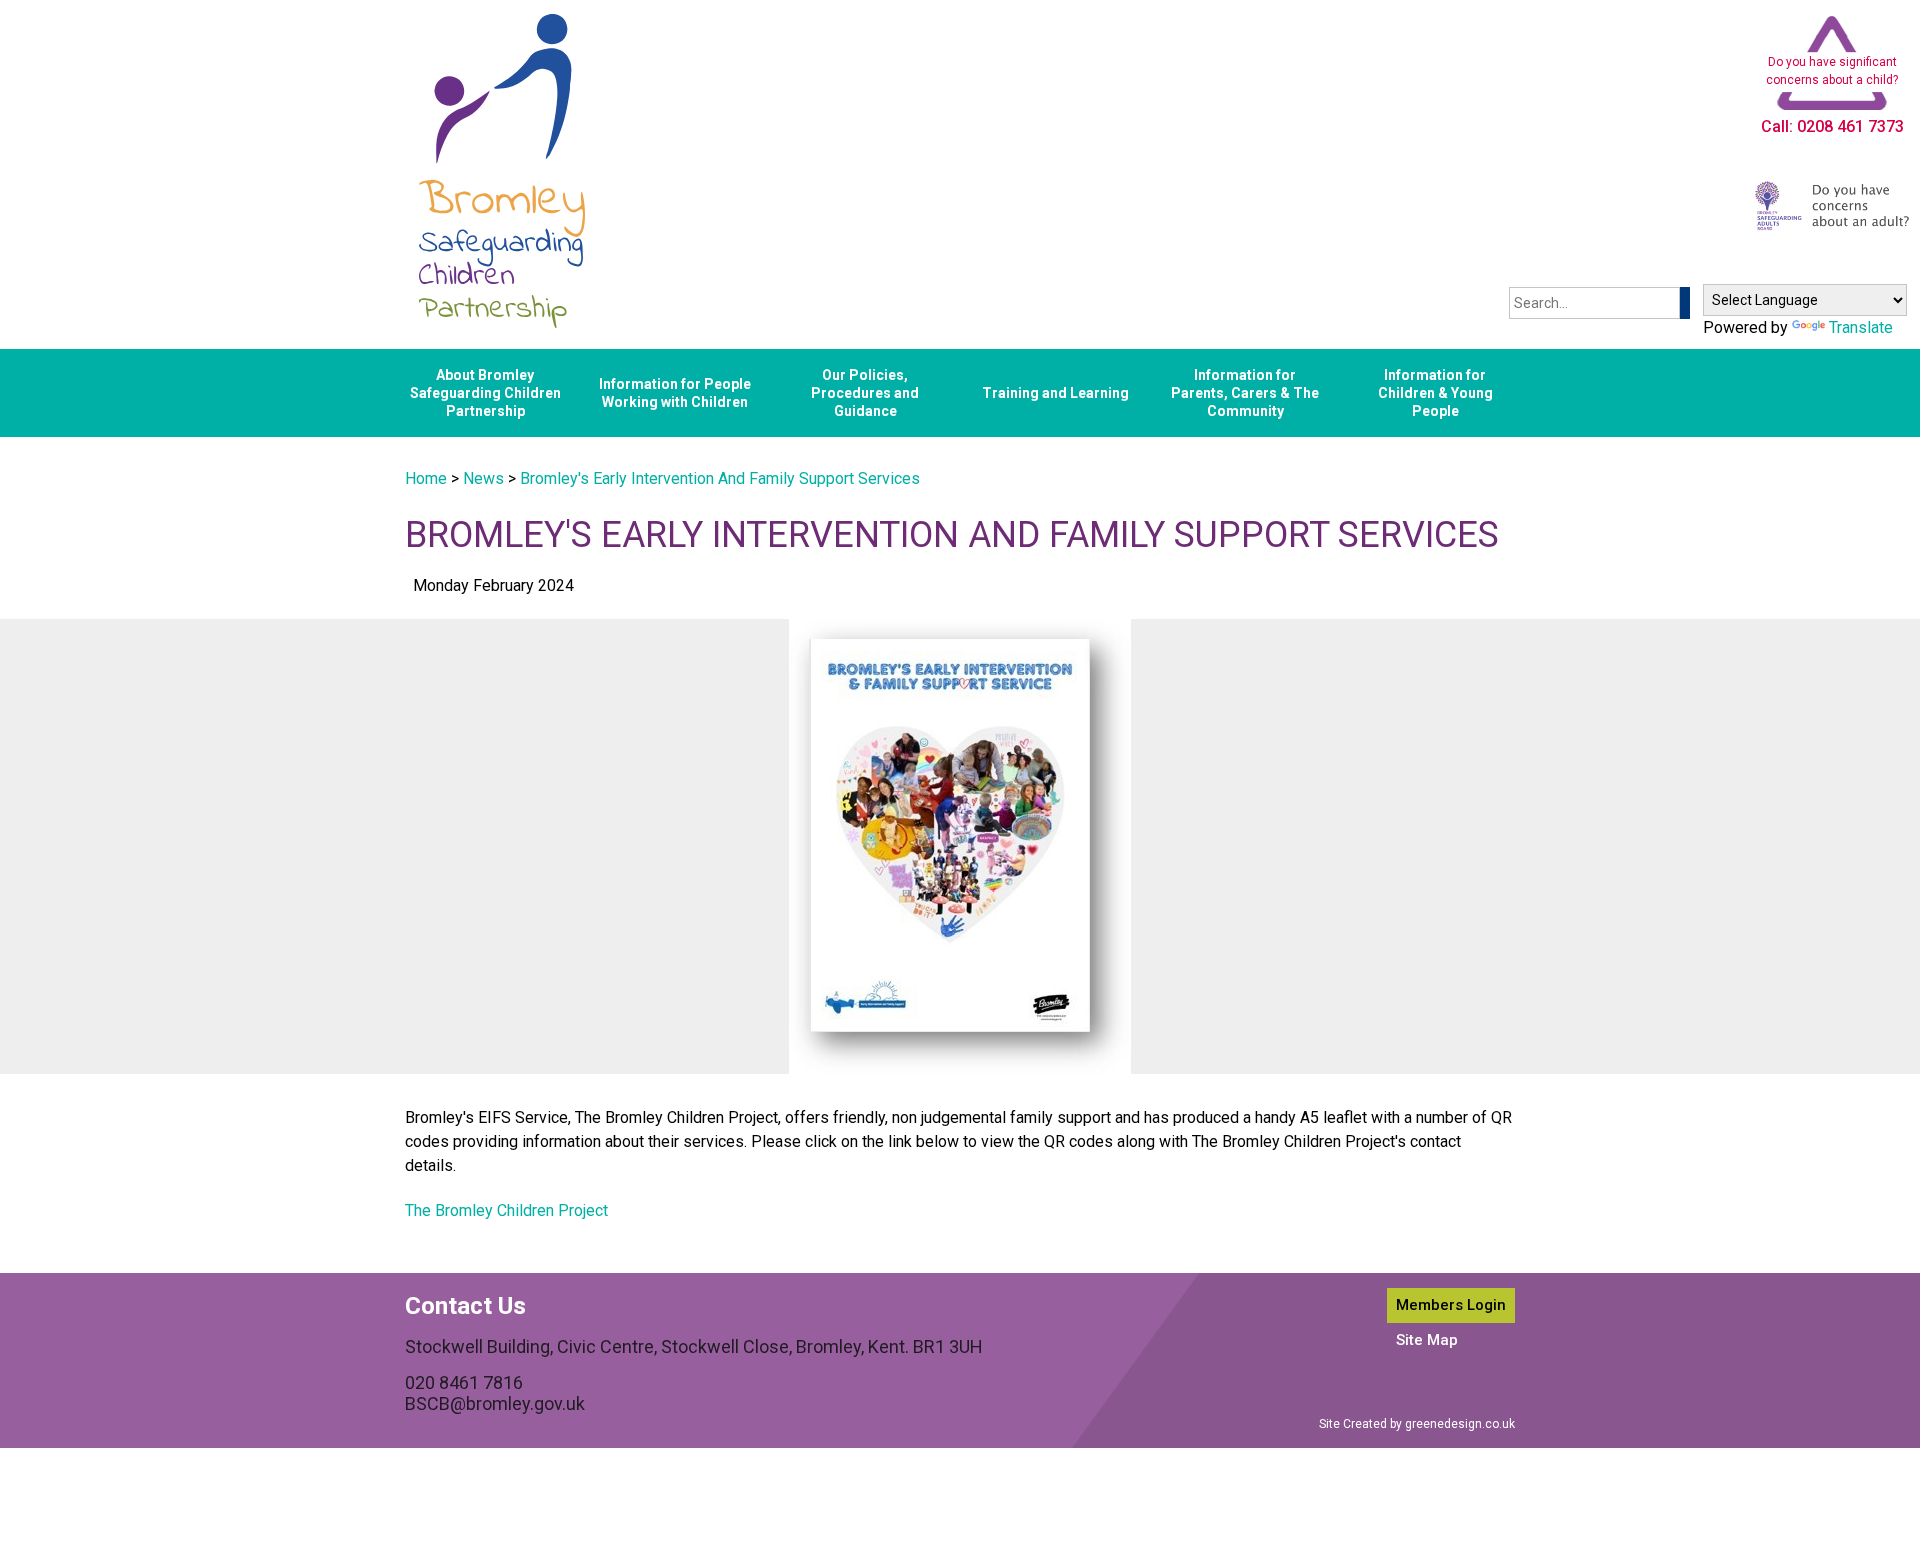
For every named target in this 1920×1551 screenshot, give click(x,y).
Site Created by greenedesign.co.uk (1417, 1424)
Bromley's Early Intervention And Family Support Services (720, 478)
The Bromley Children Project (506, 1210)
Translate (1861, 327)
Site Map (1427, 1340)
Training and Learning (1055, 393)
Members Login (1451, 1305)
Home (426, 478)
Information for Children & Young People (1435, 393)
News (483, 478)
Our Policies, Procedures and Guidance (865, 393)
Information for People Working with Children (675, 393)
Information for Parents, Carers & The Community (1245, 393)
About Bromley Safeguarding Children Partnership (485, 393)
